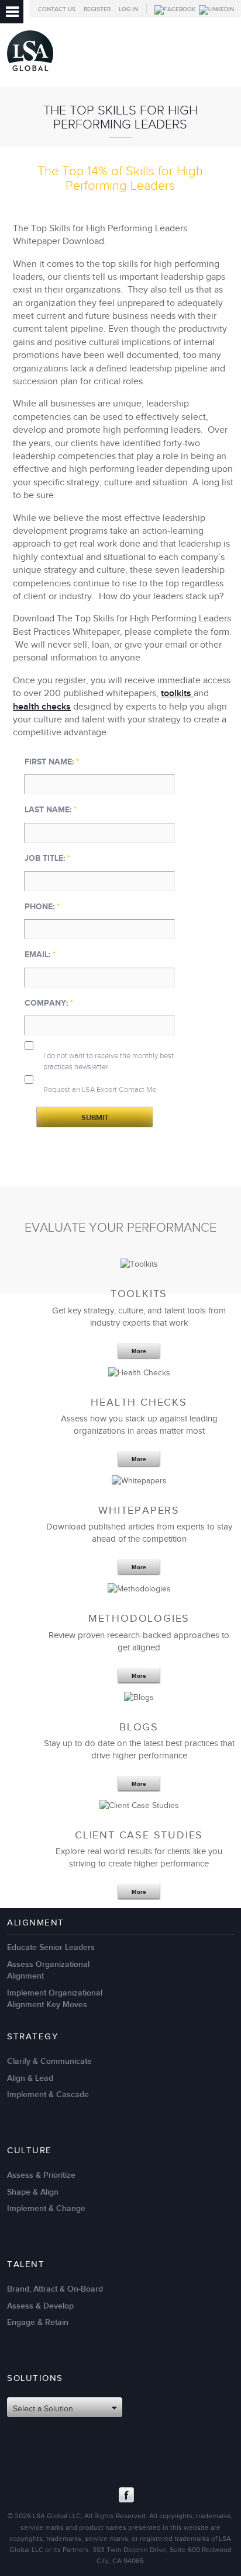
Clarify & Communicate (49, 2061)
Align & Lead (30, 2078)
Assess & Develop (40, 2306)
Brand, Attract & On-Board (55, 2289)
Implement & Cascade (48, 2094)
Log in (128, 9)
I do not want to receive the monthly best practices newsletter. (109, 1061)
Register (97, 9)
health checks (42, 707)
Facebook (126, 2495)
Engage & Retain (38, 2322)
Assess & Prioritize (41, 2175)
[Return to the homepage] (30, 74)
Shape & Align (33, 2192)
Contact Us (57, 9)
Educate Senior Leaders (51, 1947)
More (139, 1351)
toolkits (177, 693)
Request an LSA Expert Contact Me (100, 1090)
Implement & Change (46, 2208)
